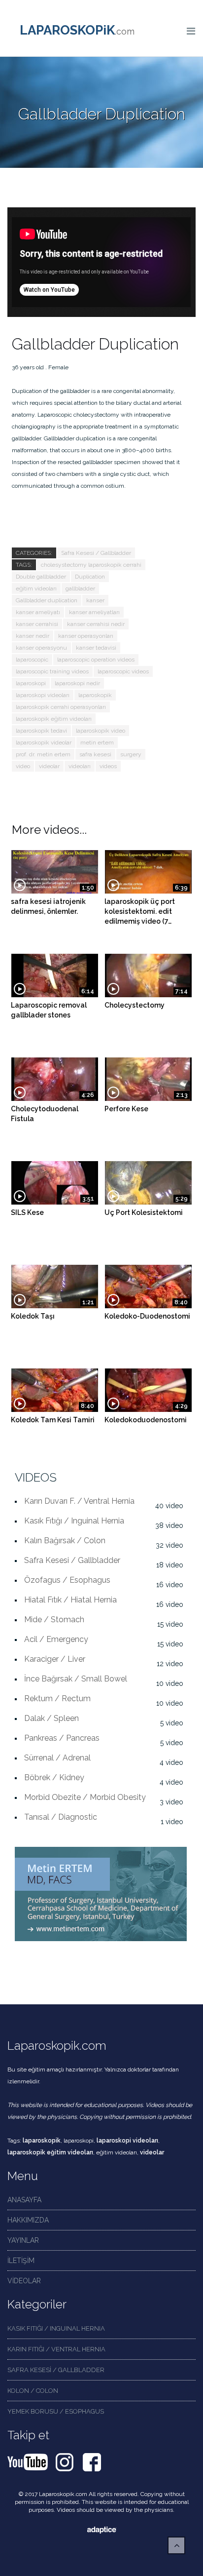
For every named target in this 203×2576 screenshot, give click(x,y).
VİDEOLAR (24, 2281)
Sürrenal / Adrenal (57, 1758)
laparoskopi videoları (43, 695)
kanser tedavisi (96, 648)
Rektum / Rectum (57, 1698)
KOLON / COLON (33, 2391)
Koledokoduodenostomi (146, 1420)
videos (108, 766)
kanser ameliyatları (94, 612)
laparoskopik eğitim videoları (54, 719)
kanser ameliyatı (38, 612)
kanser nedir (33, 636)
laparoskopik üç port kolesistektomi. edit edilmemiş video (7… (140, 911)
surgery (131, 754)
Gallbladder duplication (47, 600)
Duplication (90, 577)
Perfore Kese (126, 1109)
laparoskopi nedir (77, 683)
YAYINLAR (23, 2240)
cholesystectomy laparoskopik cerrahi (91, 565)
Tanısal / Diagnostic (61, 1817)
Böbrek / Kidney (54, 1777)
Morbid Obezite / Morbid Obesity (85, 1797)
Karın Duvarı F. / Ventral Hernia (79, 1501)
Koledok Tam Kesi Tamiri (53, 1420)
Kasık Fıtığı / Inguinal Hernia (74, 1521)
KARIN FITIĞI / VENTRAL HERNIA (56, 2349)
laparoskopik (95, 695)
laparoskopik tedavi (41, 731)
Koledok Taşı (33, 1316)
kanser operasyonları (86, 636)
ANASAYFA (24, 2200)
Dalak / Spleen (51, 1718)
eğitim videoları (36, 588)
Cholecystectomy (135, 1005)
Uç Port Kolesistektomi (144, 1212)
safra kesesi (95, 754)
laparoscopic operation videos (96, 660)
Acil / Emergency (56, 1639)
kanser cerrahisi (37, 624)
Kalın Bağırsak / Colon (65, 1541)
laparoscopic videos (123, 671)
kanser (95, 600)
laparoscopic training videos (52, 671)
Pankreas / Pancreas (62, 1738)
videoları (80, 766)
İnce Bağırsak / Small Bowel (76, 1679)
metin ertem (97, 742)
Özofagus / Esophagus (67, 1580)
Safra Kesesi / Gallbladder (96, 553)
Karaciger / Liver (55, 1659)
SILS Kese (27, 1212)
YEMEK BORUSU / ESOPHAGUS (56, 2411)
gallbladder (80, 588)
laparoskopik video (101, 731)
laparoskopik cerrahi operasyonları (61, 707)
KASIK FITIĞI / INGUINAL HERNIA (56, 2328)
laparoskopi (31, 683)
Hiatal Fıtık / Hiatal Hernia (70, 1600)
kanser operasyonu (41, 648)
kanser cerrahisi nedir (96, 624)
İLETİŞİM (21, 2261)
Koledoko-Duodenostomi (147, 1316)
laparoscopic (32, 660)
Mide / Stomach (54, 1620)
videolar (49, 766)
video (23, 766)
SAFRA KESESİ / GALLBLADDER (56, 2370)
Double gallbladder (41, 577)
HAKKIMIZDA (28, 2220)
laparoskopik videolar (44, 742)
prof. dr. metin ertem (43, 754)
